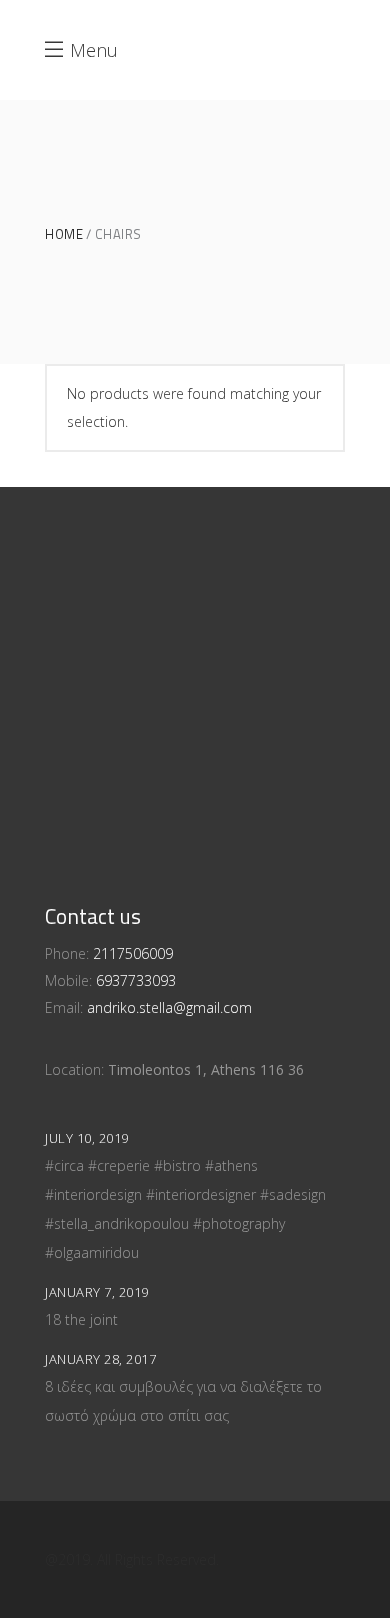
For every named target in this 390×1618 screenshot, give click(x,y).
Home (64, 234)
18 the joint (81, 1319)
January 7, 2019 (97, 1292)
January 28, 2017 (100, 1359)
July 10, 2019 (87, 1138)
